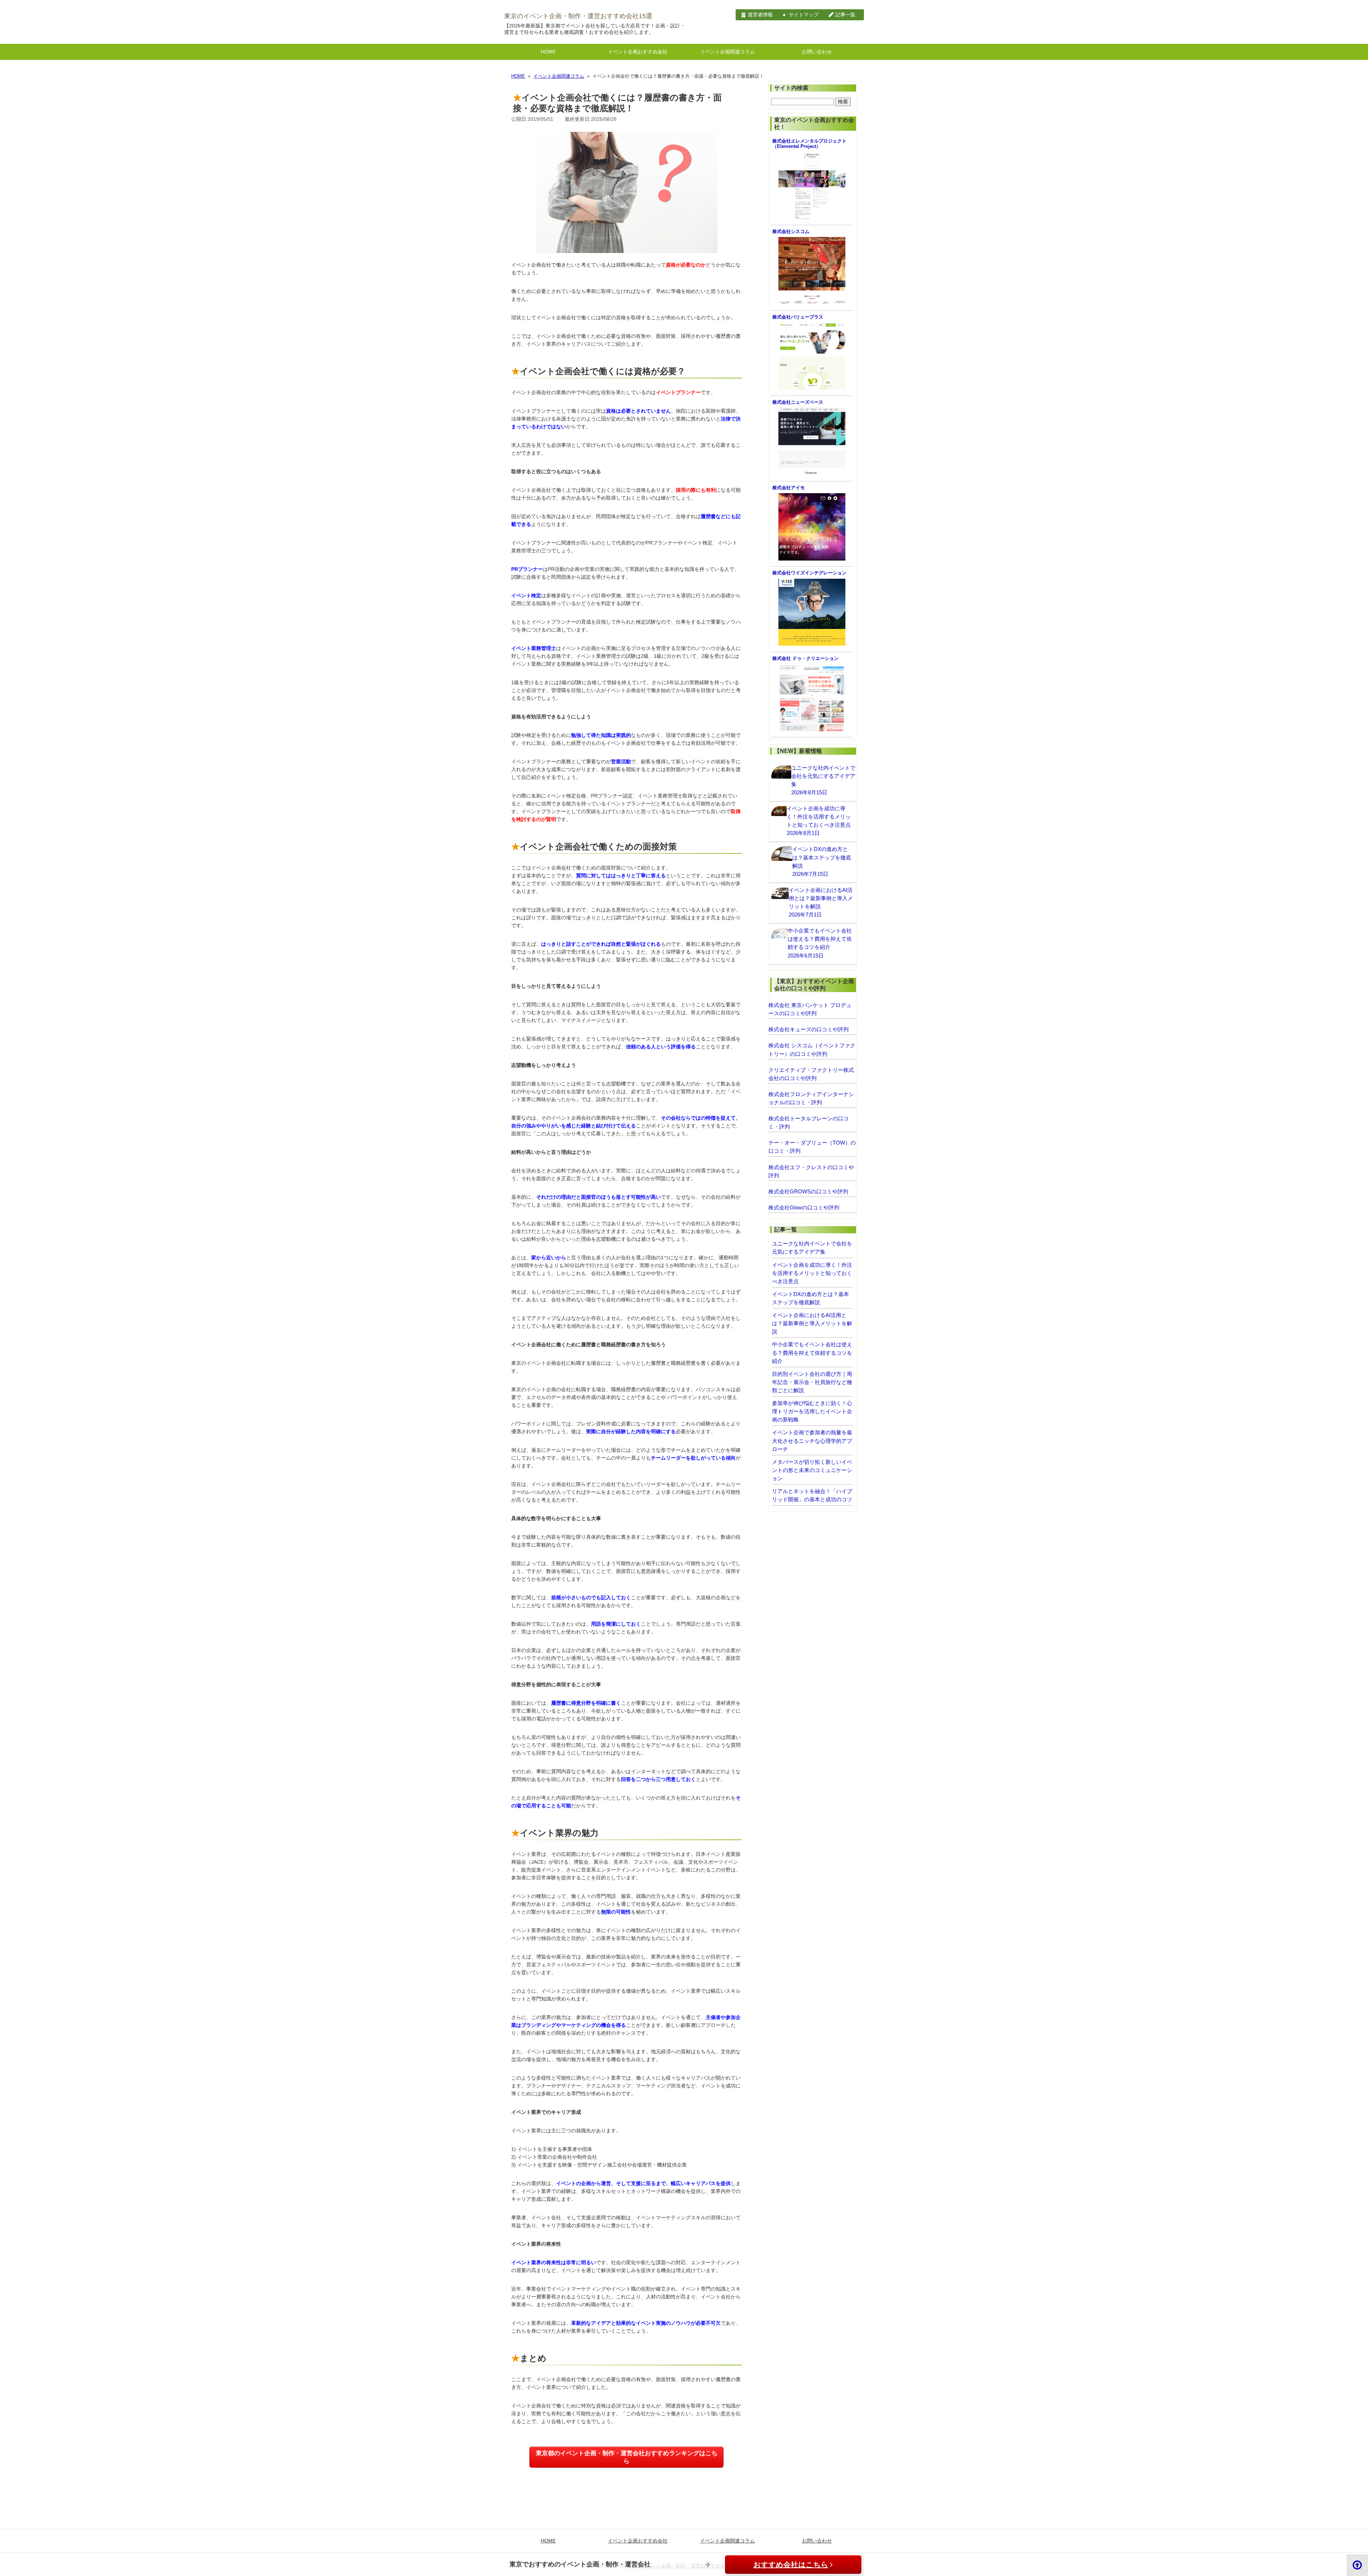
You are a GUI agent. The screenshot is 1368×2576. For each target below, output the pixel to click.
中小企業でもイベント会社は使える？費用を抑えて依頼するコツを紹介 (812, 1352)
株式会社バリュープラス (798, 317)
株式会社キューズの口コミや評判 (809, 1029)
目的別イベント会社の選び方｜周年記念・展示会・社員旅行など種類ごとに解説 (812, 1382)
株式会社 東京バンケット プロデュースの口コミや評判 (810, 1009)
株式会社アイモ (789, 488)
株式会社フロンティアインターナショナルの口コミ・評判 (811, 1098)
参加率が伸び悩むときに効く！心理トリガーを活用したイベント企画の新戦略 (812, 1411)
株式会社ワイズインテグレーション (809, 573)
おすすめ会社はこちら (791, 2565)
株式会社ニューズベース (798, 402)
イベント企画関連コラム (727, 52)
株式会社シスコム (791, 232)
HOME (548, 52)
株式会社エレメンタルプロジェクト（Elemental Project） (809, 144)
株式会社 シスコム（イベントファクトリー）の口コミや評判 (812, 1049)
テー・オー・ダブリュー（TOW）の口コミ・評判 (812, 1147)
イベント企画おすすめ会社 (638, 52)
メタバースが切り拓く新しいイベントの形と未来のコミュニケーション (812, 1470)
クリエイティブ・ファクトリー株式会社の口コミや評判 (811, 1074)
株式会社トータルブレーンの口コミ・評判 (809, 1122)
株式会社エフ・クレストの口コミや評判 (811, 1171)
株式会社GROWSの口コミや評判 (808, 1191)
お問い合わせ (817, 52)
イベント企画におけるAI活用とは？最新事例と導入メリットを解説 (812, 1323)
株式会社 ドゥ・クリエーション (805, 659)
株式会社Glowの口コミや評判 (804, 1207)
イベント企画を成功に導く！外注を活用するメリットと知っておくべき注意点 (812, 1273)
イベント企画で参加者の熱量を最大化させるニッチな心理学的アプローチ (812, 1441)
